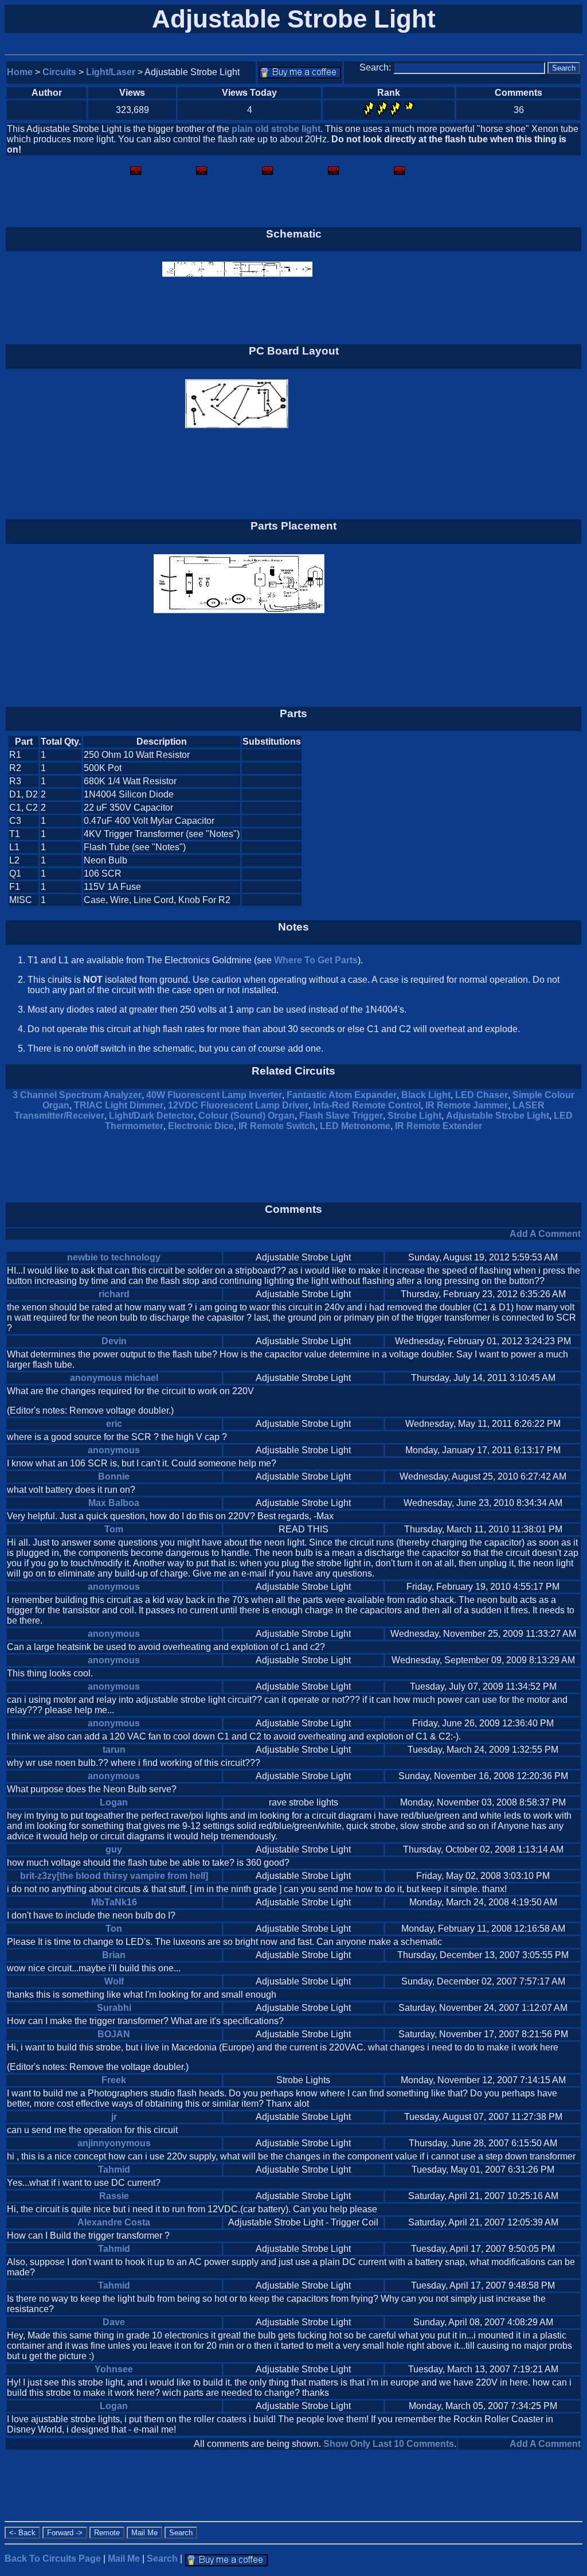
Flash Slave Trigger (341, 1116)
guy (114, 1849)
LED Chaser (482, 1095)
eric (114, 1424)
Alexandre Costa (114, 2222)
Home (20, 72)
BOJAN (114, 2034)
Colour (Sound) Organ (246, 1116)
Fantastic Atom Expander (342, 1095)
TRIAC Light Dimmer (119, 1105)
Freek (114, 2080)
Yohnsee (114, 2369)
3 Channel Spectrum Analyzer (77, 1095)
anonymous (114, 1450)
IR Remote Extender (439, 1126)
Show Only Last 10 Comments (389, 2444)
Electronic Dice (201, 1126)
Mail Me (124, 2559)
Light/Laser (111, 72)
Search (162, 2559)
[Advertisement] (484, 821)
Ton (114, 1929)
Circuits (59, 72)
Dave (114, 2322)
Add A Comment (545, 1234)
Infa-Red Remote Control (367, 1105)
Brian (114, 1955)
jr (114, 2117)
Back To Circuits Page (53, 2559)
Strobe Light (414, 1116)
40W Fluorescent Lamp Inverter (214, 1095)
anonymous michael (114, 1378)
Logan (114, 1802)
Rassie (114, 2196)
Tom (114, 1529)
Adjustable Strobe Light (498, 1116)
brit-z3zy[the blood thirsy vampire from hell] (114, 1876)
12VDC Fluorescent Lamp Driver (238, 1105)
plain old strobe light (276, 129)
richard (114, 1294)
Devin (114, 1341)
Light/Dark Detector (151, 1116)
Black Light (426, 1095)
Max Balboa (114, 1503)
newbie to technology (114, 1257)
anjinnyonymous (114, 2143)
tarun (114, 1750)
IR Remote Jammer (467, 1105)
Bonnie (114, 1476)
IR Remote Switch (277, 1126)
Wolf (114, 1981)
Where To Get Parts (316, 960)
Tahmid (114, 2170)
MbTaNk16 (114, 1902)
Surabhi (114, 2008)
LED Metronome (355, 1126)
